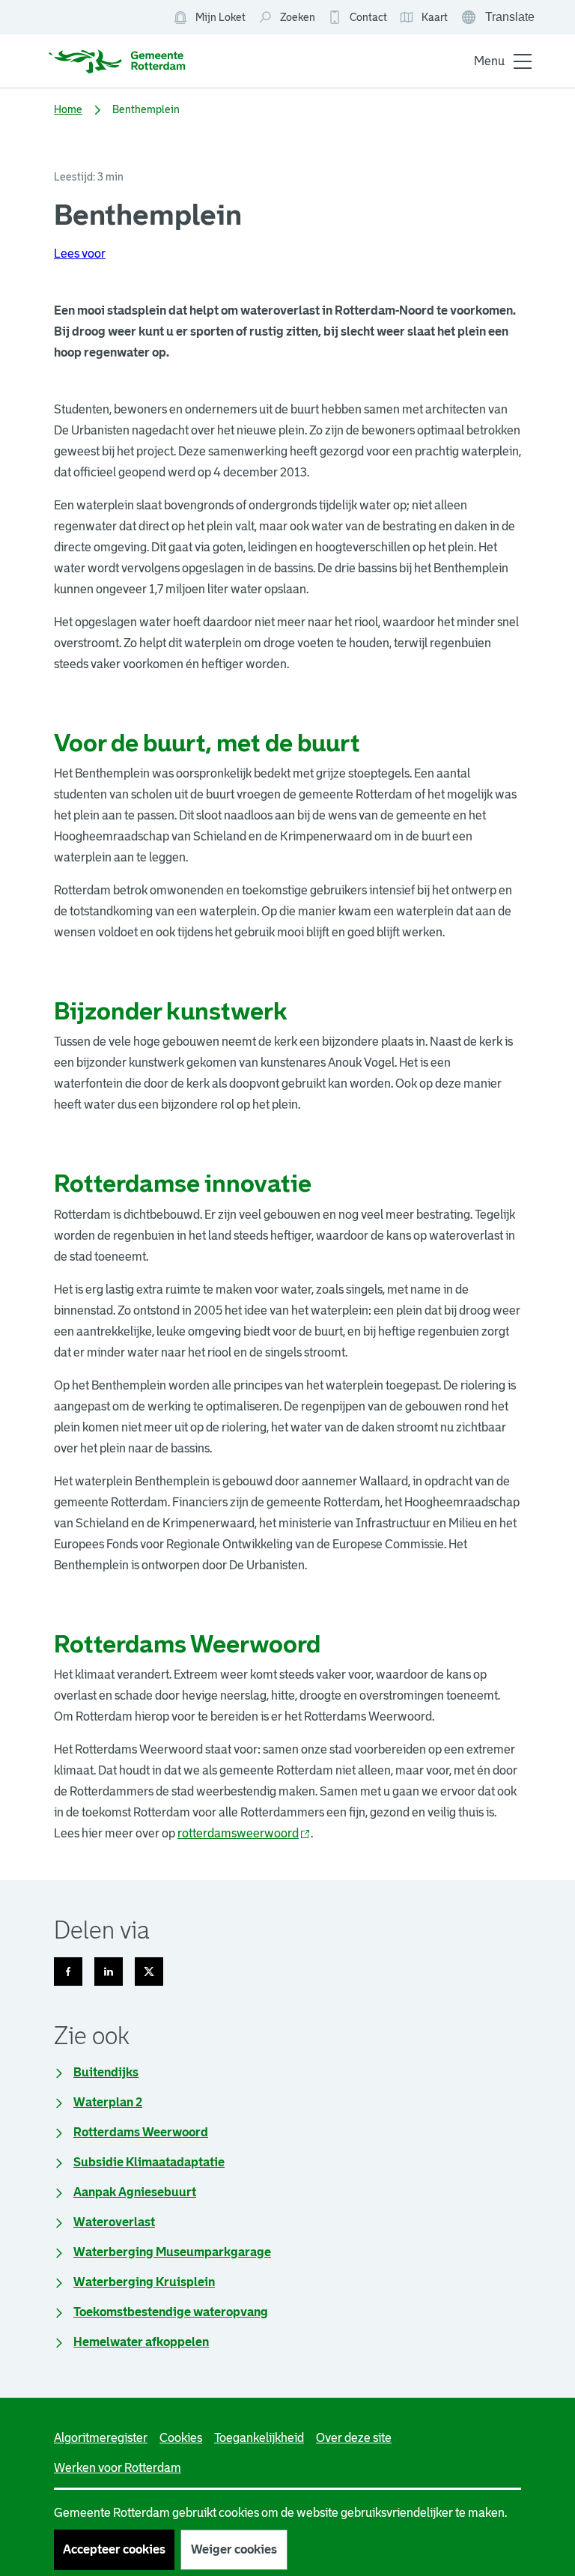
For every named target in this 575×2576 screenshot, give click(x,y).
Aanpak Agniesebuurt (135, 2192)
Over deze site (354, 2438)
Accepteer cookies (114, 2549)
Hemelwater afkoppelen (141, 2342)
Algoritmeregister (101, 2438)
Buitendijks (106, 2072)
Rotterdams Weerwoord (141, 2132)
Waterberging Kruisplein (144, 2282)
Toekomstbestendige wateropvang (171, 2312)
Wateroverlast (114, 2222)
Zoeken (298, 17)
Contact (368, 17)
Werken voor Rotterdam (118, 2468)
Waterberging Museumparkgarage (172, 2252)
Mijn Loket (209, 18)
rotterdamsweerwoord (244, 1833)
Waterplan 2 (108, 2102)
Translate (499, 19)
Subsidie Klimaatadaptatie (149, 2162)
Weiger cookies (234, 2549)
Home (68, 109)
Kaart (423, 18)
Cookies (181, 2438)
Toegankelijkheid (259, 2438)
